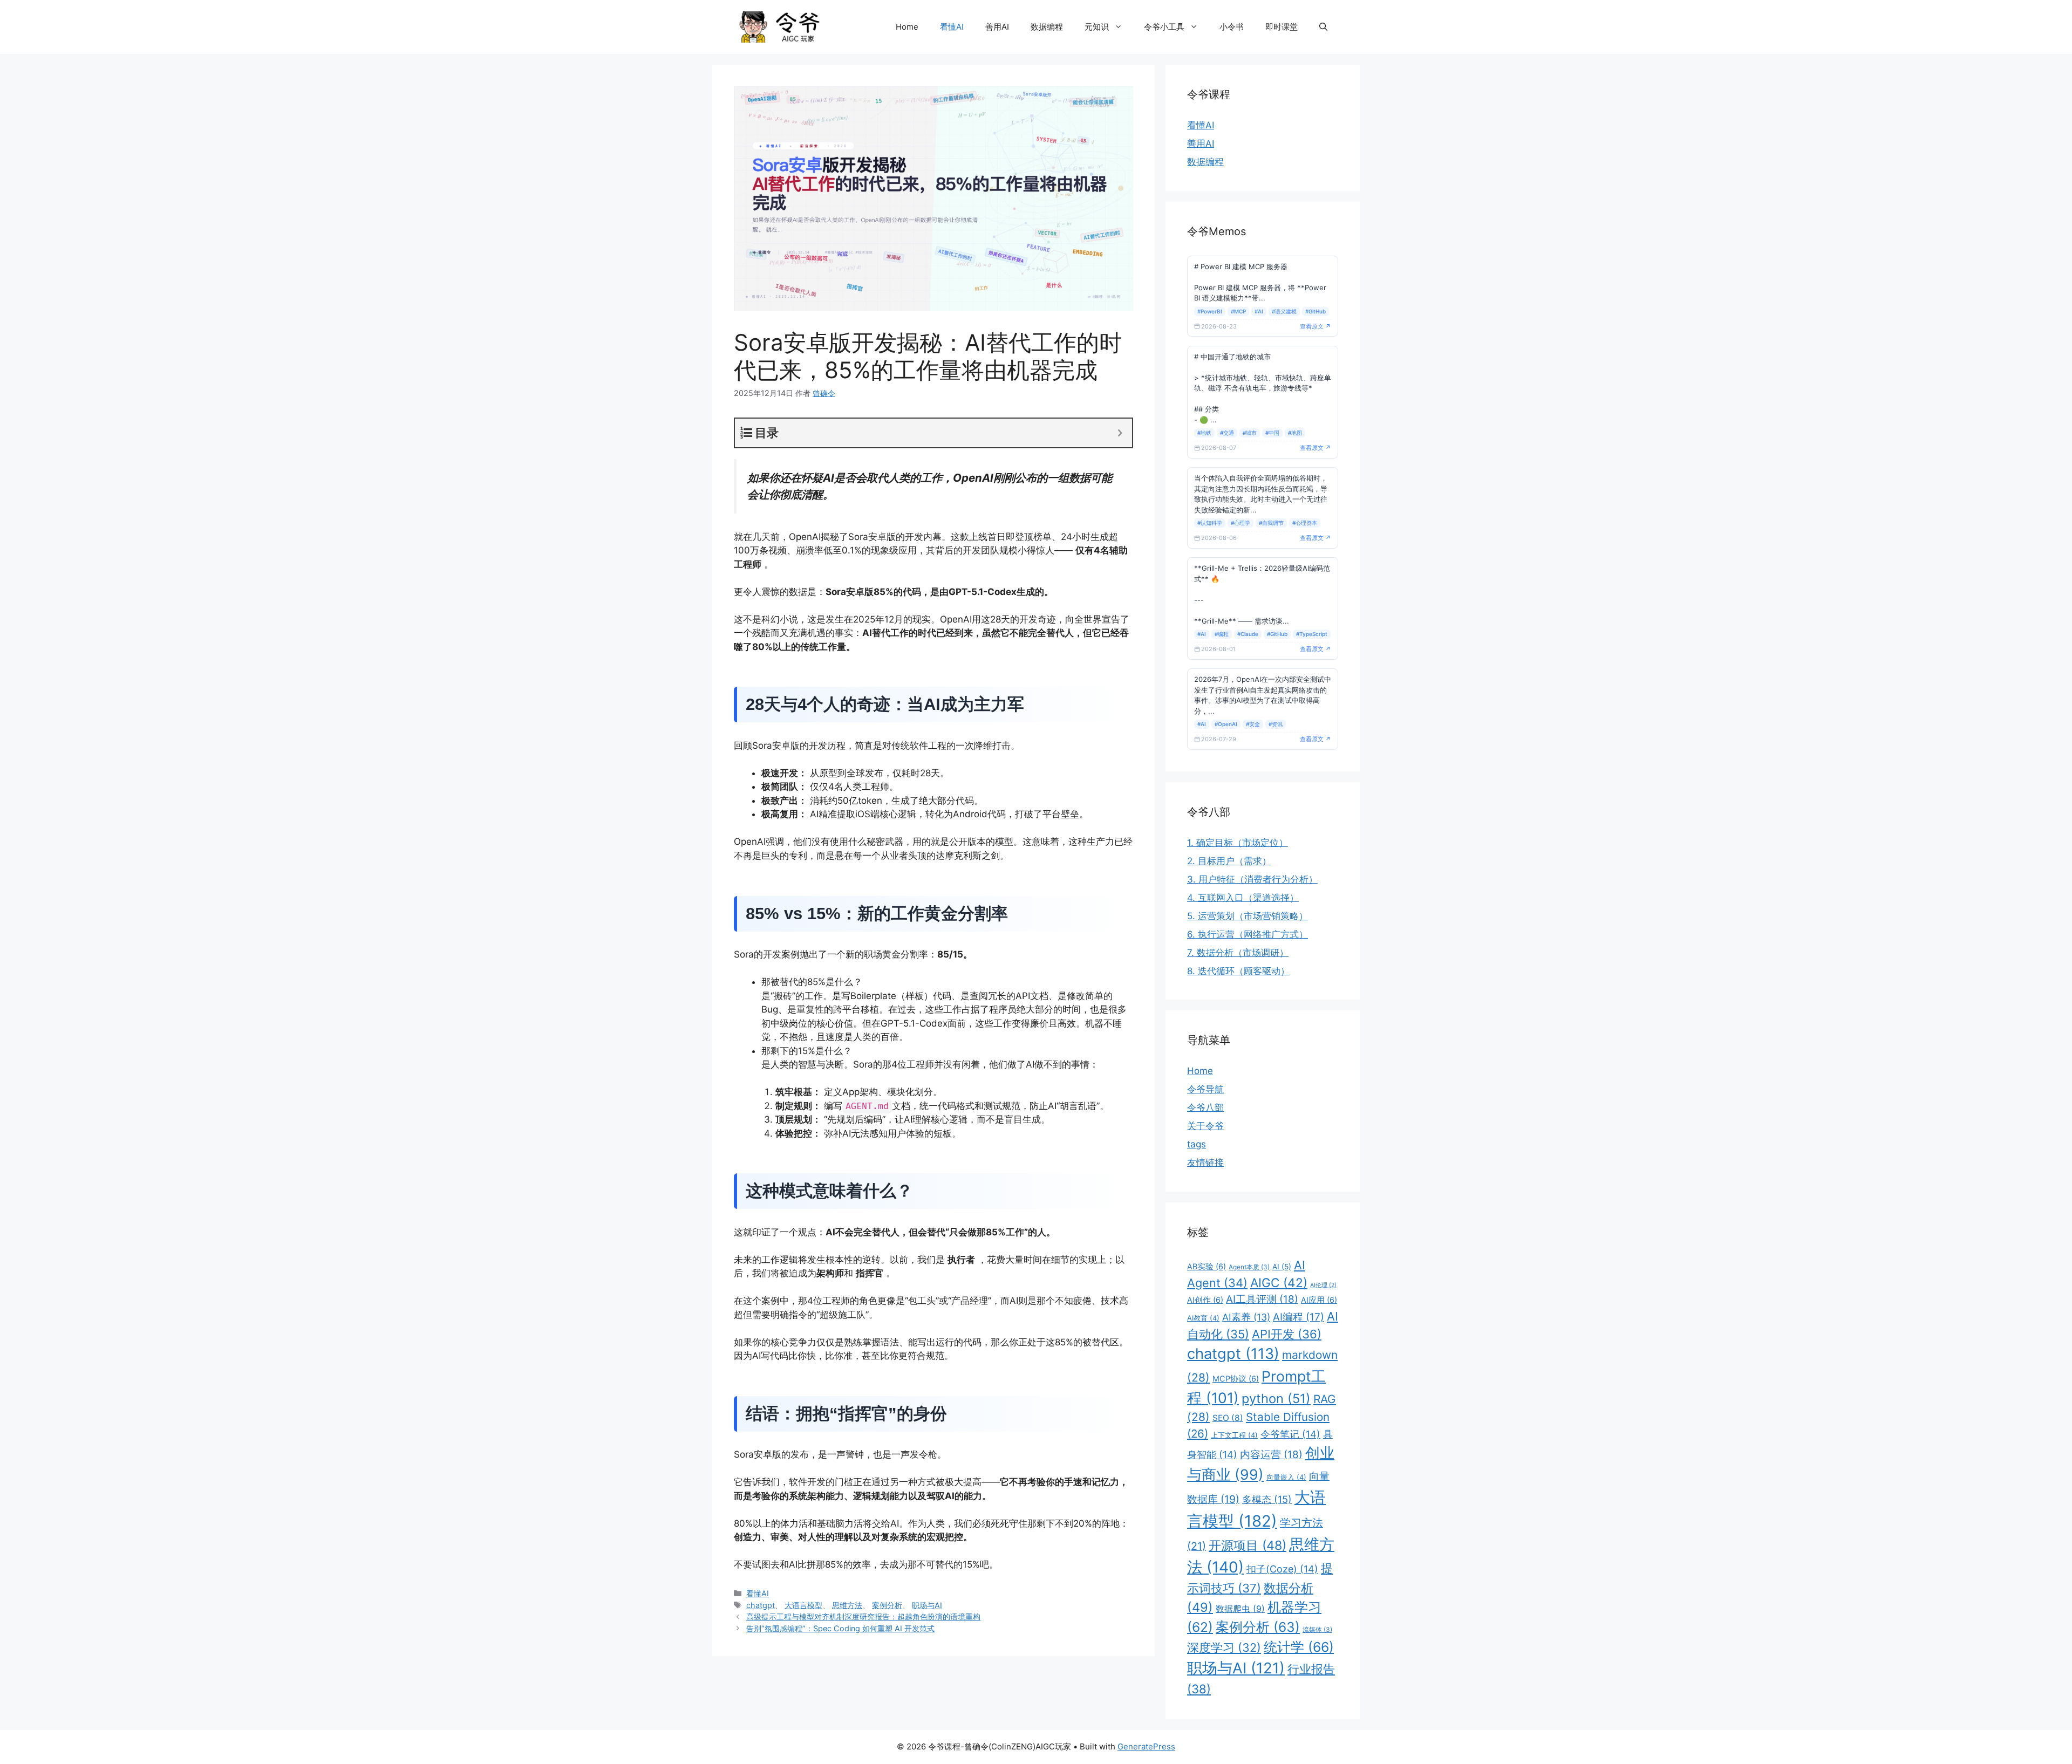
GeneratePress (1146, 1746)
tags (1197, 1144)
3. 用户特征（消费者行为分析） (1252, 879)
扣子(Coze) (1282, 1569)
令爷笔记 (1290, 1434)
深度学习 (1224, 1647)
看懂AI (952, 27)
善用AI (997, 27)
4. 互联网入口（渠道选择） (1243, 898)
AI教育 (1203, 1318)
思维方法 (847, 1605)
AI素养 (1246, 1317)
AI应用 (1319, 1300)
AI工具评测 (1262, 1299)
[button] (1323, 27)
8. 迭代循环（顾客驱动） (1238, 971)
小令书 (1232, 27)
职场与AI (927, 1605)
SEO (1228, 1418)
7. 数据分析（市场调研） (1238, 953)
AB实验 (1207, 1267)
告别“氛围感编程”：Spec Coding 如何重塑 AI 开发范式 (840, 1628)
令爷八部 (1205, 1107)
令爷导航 (1205, 1089)
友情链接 (1205, 1163)
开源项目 (1248, 1545)
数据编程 (1047, 27)
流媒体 (1317, 1629)
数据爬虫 (1240, 1609)
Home (907, 27)
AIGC (1279, 1283)
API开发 (1287, 1334)
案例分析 (887, 1605)
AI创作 (1205, 1300)
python (1276, 1399)
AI (1282, 1267)
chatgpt (761, 1605)
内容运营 (1271, 1455)
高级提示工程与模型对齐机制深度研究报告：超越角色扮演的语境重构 (863, 1616)
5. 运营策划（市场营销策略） (1248, 916)
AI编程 (1299, 1317)
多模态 (1267, 1499)
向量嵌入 (1286, 1477)
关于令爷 (1205, 1126)
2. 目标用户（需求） (1229, 861)
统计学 (1299, 1647)
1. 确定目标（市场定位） (1238, 843)
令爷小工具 (1164, 27)
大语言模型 (803, 1605)
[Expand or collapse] (1120, 433)
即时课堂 (1282, 27)
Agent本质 (1249, 1267)
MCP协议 (1236, 1379)
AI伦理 (1323, 1285)
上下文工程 (1234, 1435)
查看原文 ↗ (1316, 326)
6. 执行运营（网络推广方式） (1248, 934)
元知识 (1097, 27)
